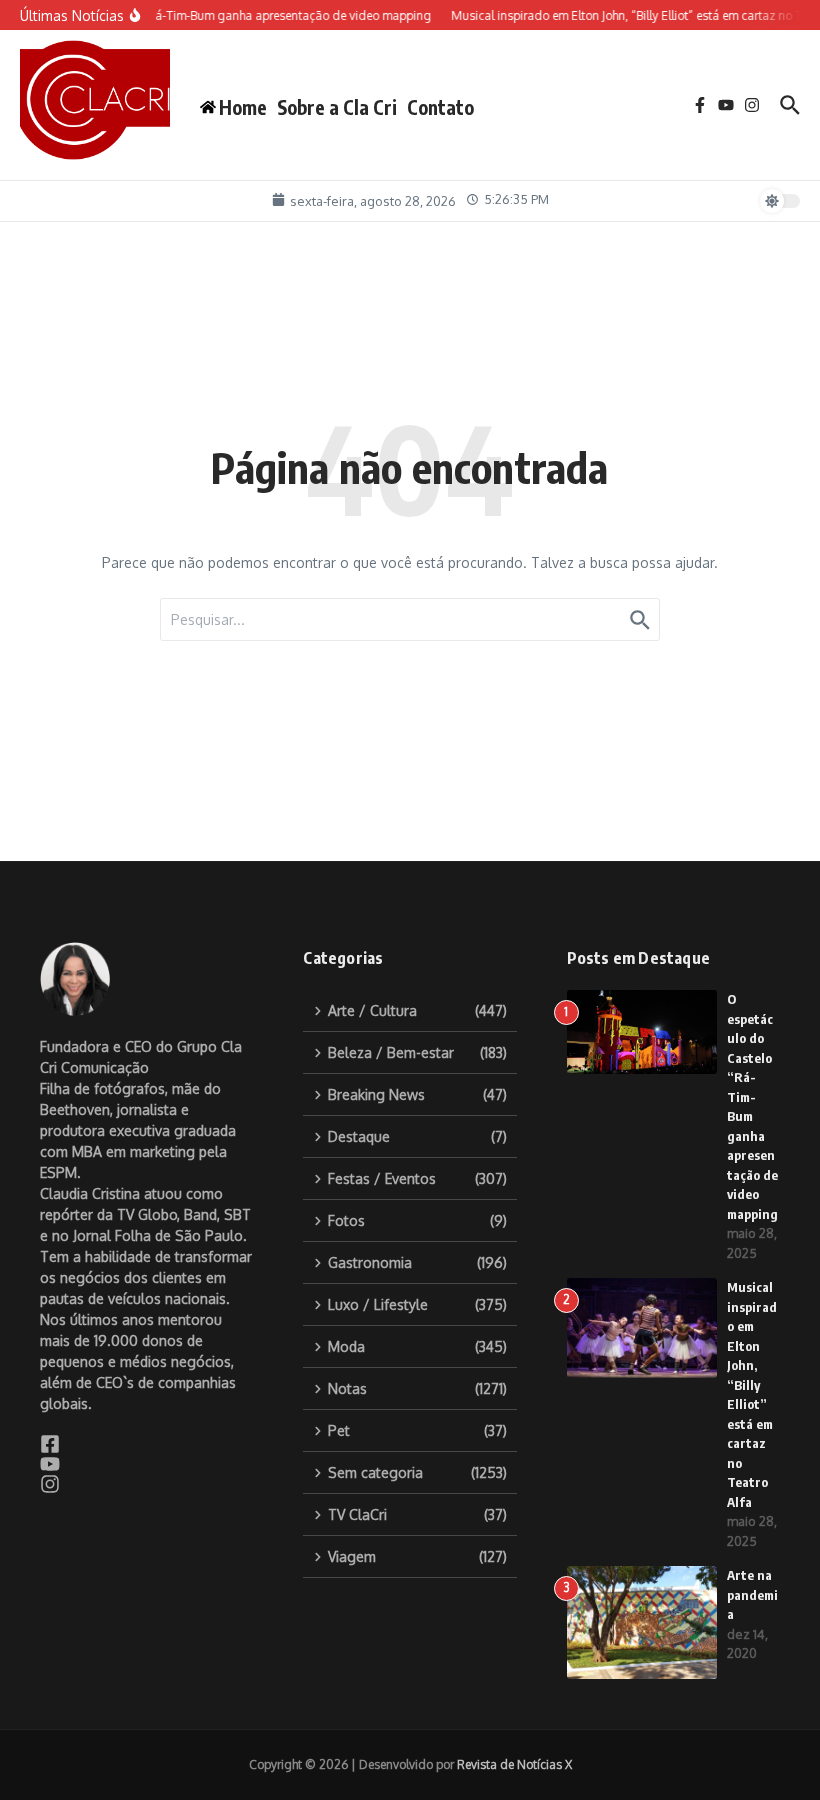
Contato (440, 107)
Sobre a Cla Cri (337, 107)
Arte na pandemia (752, 1594)
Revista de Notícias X (514, 1764)
